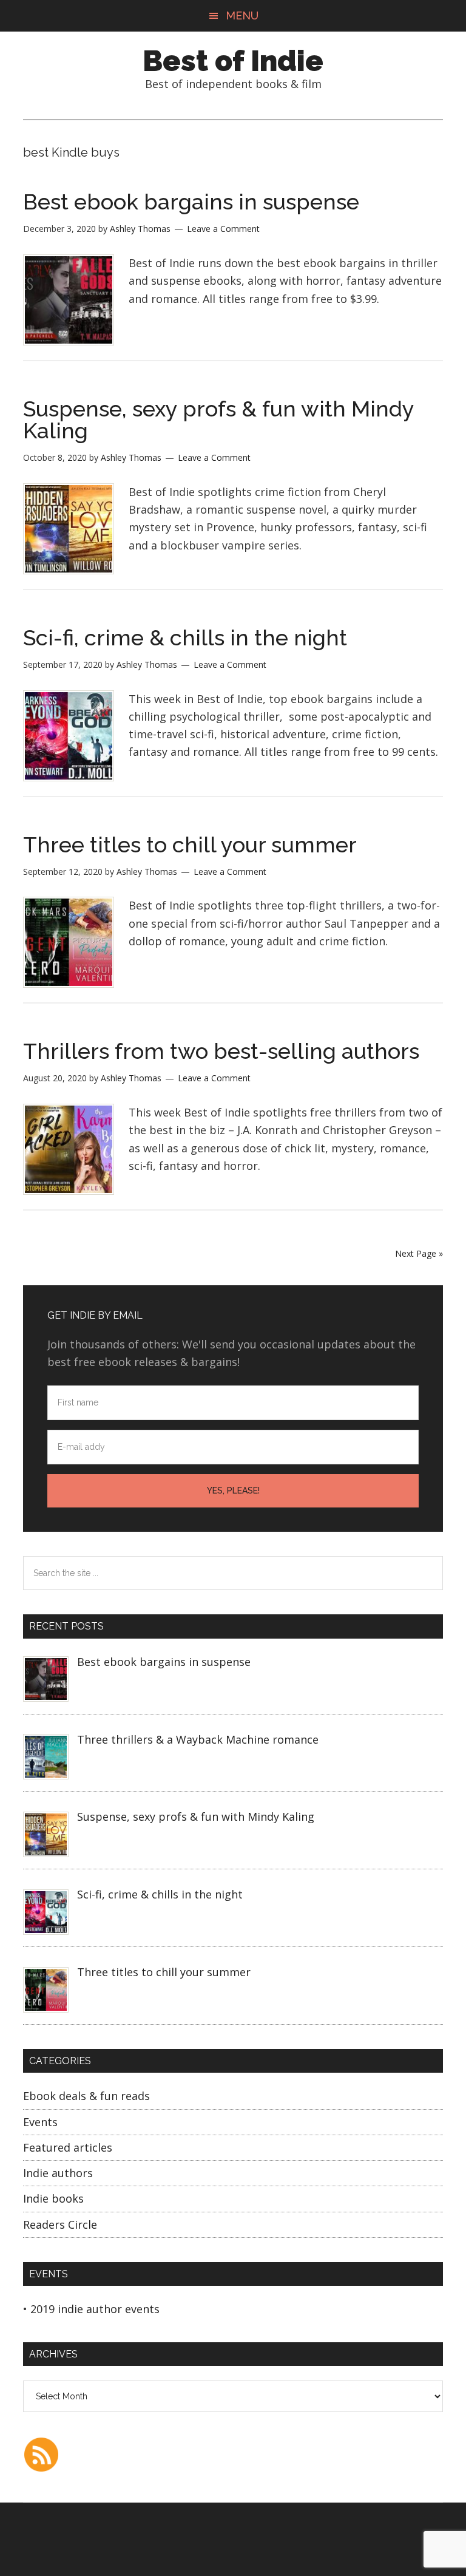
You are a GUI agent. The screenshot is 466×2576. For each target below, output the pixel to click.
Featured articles (68, 2147)
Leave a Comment (223, 229)
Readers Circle (60, 2224)
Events (40, 2122)
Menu (242, 15)
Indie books (53, 2198)
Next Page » (419, 1253)
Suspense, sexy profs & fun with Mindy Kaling (218, 420)
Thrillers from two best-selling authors (221, 1051)
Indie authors (58, 2173)
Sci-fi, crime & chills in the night (185, 637)
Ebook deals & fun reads (86, 2096)
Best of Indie (233, 61)
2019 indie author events (95, 2309)
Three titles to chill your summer (190, 845)
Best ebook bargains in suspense (191, 202)
